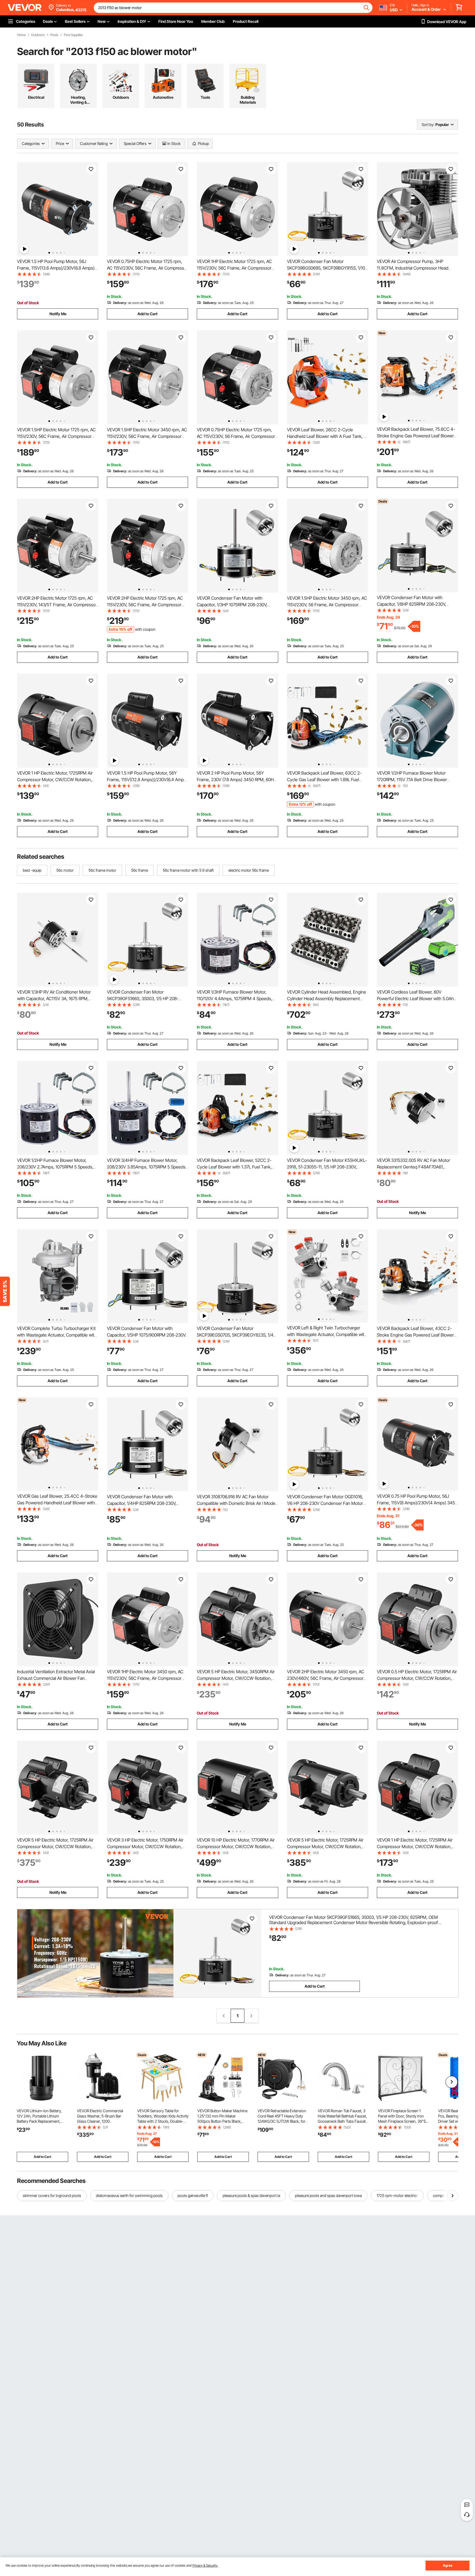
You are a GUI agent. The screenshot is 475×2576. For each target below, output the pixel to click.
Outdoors (38, 35)
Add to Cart (147, 314)
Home (21, 35)
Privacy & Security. (205, 2565)
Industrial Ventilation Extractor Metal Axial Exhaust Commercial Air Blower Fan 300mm (56, 1678)
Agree (448, 2565)
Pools (54, 35)
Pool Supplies (73, 35)
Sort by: (428, 124)
